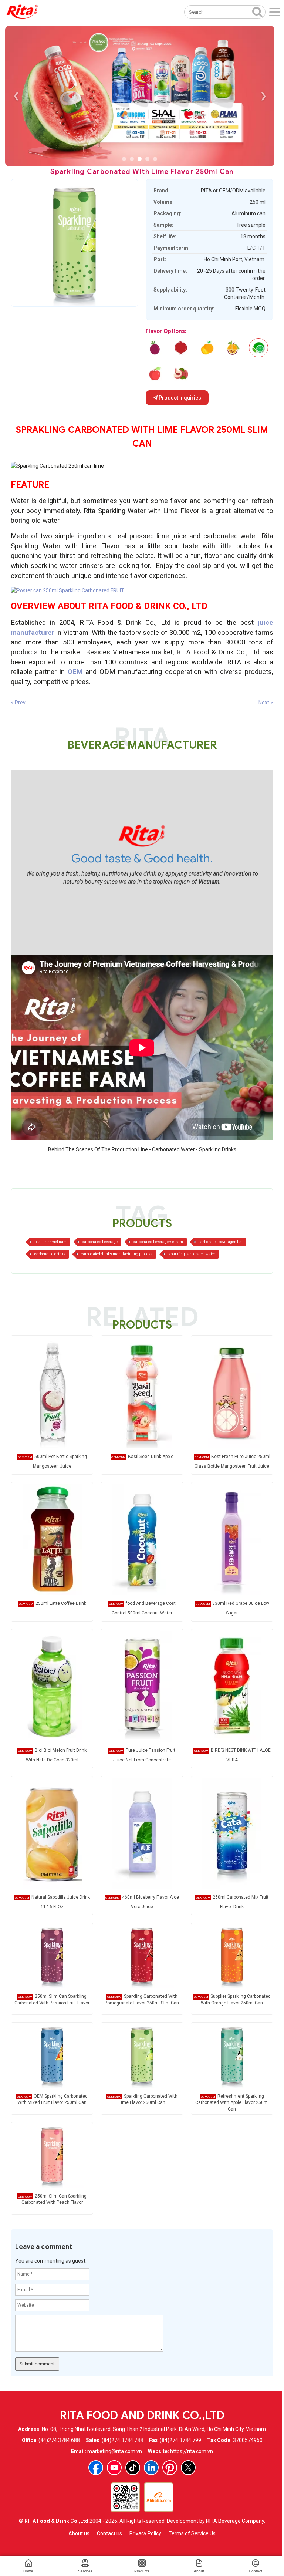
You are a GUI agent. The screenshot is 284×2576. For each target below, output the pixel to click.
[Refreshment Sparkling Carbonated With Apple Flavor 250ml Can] (232, 2055)
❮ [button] (16, 96)
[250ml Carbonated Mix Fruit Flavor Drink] (232, 1833)
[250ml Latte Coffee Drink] (52, 1539)
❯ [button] (263, 96)
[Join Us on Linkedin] (151, 2468)
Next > (266, 703)
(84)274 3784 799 (180, 2440)
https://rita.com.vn (192, 2451)
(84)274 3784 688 (59, 2440)
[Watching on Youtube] (114, 2468)
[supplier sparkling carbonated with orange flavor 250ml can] (207, 348)
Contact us (109, 2533)
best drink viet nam (50, 1242)
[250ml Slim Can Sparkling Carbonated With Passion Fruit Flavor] (52, 1955)
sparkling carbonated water (192, 1254)
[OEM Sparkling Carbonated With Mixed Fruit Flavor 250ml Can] (52, 2055)
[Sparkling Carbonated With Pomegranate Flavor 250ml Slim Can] (142, 1955)
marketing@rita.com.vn (115, 2451)
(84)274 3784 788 (122, 2440)
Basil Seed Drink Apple (151, 1457)
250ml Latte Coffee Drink (61, 1603)
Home (28, 2571)
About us (79, 2533)
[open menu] (275, 12)
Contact (256, 2571)
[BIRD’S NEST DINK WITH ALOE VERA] (232, 1686)
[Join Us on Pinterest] (170, 2468)
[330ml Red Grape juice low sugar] (232, 1539)
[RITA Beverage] (22, 12)
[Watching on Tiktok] (133, 2468)
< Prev (18, 703)
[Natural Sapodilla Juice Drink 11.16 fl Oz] (52, 1833)
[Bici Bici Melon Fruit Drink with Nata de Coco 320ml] (52, 1686)
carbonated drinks (50, 1254)
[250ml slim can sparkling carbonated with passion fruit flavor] (155, 348)
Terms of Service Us (192, 2533)
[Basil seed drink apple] (142, 1392)
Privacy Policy (145, 2533)
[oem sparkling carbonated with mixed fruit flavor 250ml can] (233, 348)
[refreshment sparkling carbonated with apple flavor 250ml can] (155, 374)
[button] (124, 159)
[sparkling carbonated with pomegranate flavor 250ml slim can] (181, 348)
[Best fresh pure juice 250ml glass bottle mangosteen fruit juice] (232, 1392)
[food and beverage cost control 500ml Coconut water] (142, 1539)
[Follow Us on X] (188, 2468)
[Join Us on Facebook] (96, 2468)
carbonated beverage (100, 1242)
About (199, 2571)
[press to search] (257, 11)
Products (142, 2571)
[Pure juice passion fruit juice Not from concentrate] (142, 1686)
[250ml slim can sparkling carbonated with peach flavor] (181, 374)
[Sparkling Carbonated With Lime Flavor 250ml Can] (142, 2055)
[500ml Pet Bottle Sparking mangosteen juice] (52, 1392)
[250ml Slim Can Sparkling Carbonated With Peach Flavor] (52, 2155)
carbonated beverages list (221, 1242)
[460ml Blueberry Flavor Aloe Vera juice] (142, 1833)
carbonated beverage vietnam (158, 1242)
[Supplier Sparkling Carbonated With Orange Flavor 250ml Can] (232, 1955)
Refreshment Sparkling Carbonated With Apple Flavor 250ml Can (232, 2102)
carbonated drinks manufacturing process (117, 1254)
